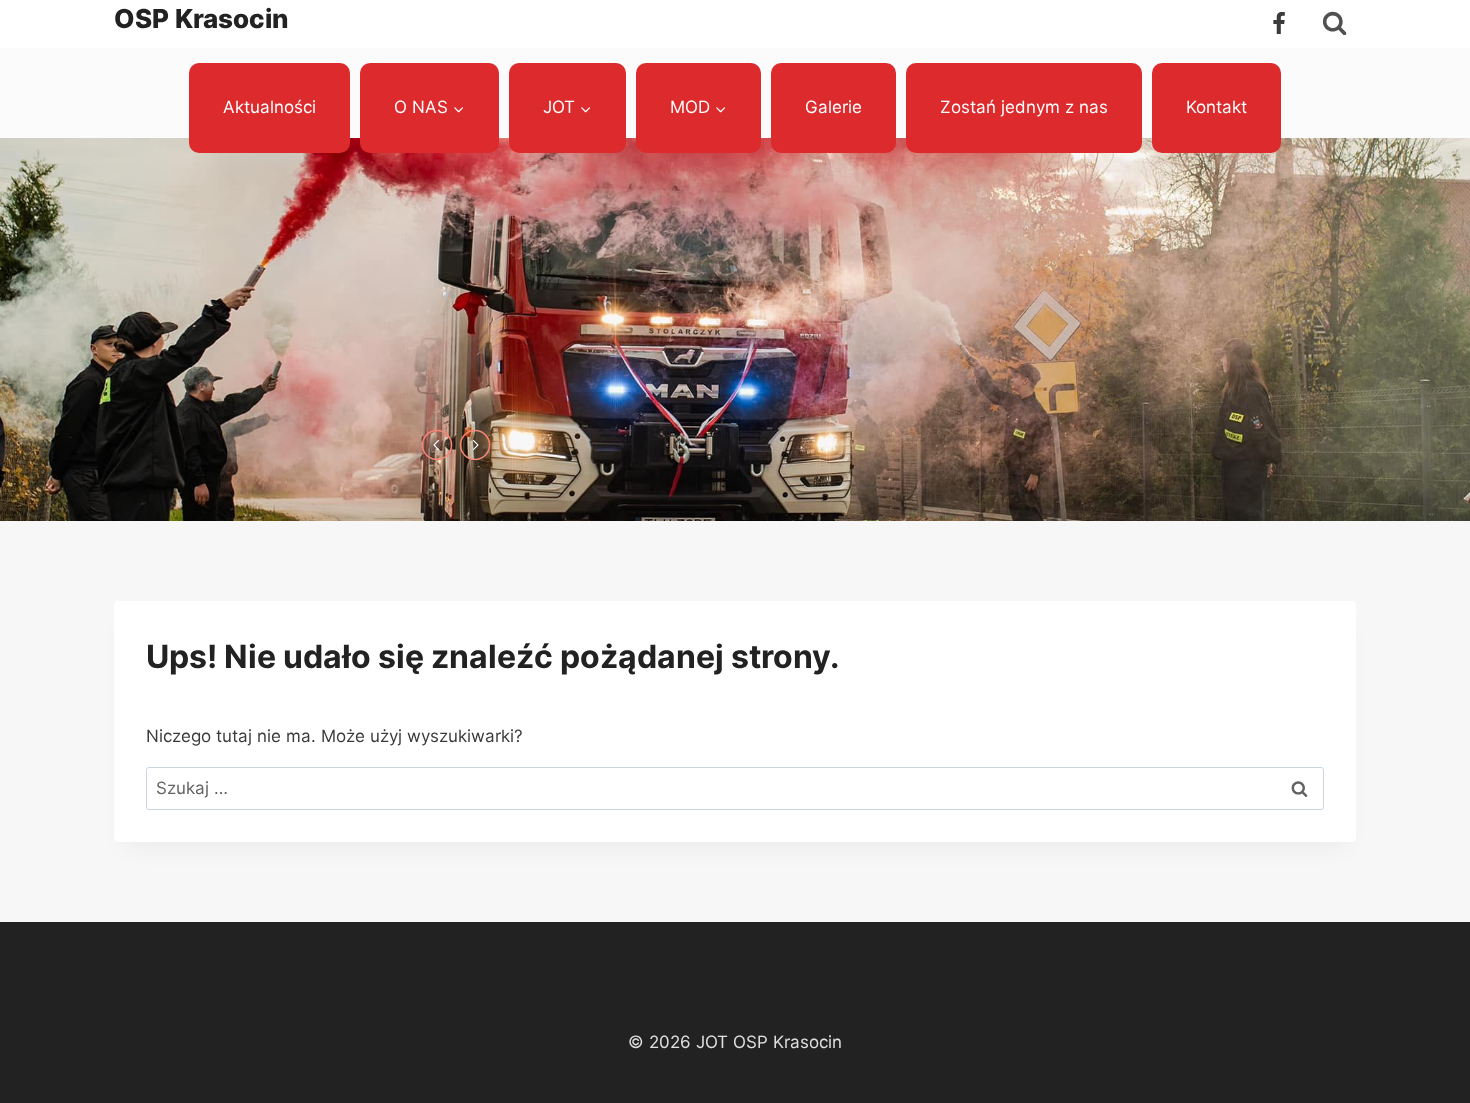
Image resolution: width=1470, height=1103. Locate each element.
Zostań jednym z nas (1024, 107)
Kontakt (1216, 107)
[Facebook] (1279, 24)
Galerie (833, 107)
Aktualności (269, 107)
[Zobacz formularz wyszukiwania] (1334, 23)
